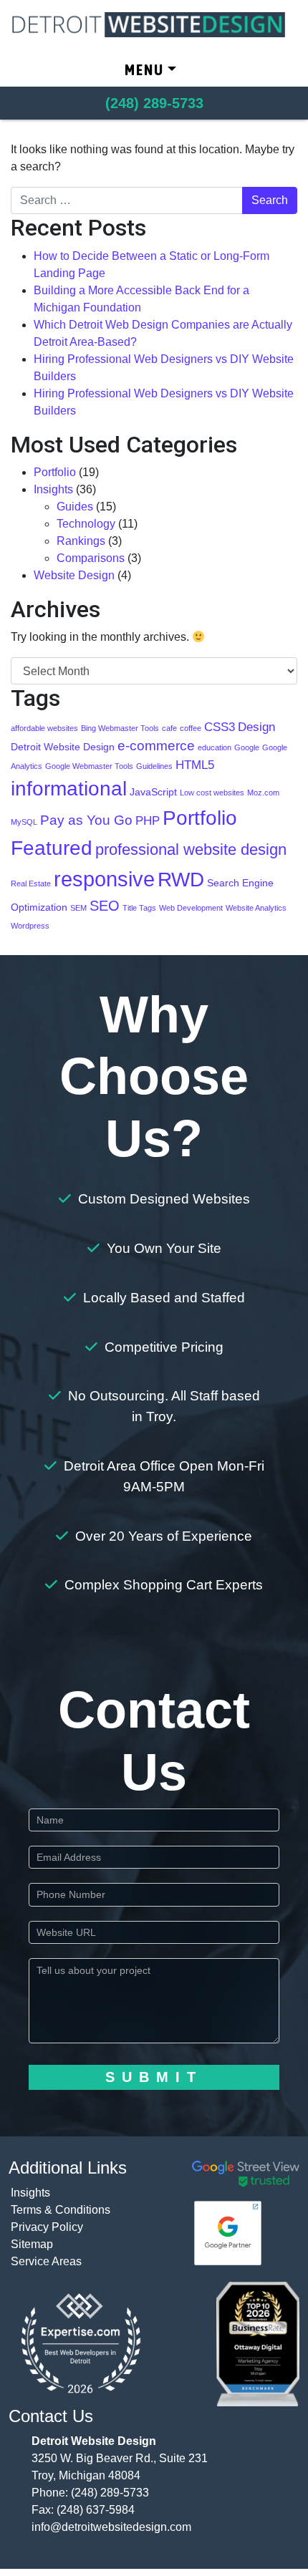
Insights (53, 489)
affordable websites (44, 728)
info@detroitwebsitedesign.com (111, 2527)
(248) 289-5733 (110, 2493)
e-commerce (156, 746)
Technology (86, 524)
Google (247, 747)
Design (256, 727)
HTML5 (195, 765)
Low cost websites (212, 793)
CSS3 (220, 727)
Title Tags (139, 908)
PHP (148, 821)
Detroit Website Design (63, 747)
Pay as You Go (86, 820)
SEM (78, 908)
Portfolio (55, 472)
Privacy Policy (47, 2227)
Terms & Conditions (61, 2210)
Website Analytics (256, 908)
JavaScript (153, 792)
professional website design (191, 849)
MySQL (24, 822)
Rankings (81, 541)
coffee (191, 728)
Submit (154, 2077)
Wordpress (30, 926)
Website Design (74, 575)
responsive (104, 879)
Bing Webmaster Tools (120, 728)
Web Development (191, 908)
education (215, 747)
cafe (169, 728)
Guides (75, 507)
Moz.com (263, 793)
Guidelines (154, 766)
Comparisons (91, 558)
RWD (181, 879)
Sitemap (32, 2244)
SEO (105, 906)
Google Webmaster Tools (89, 766)
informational (69, 789)
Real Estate (31, 883)
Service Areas (46, 2261)
